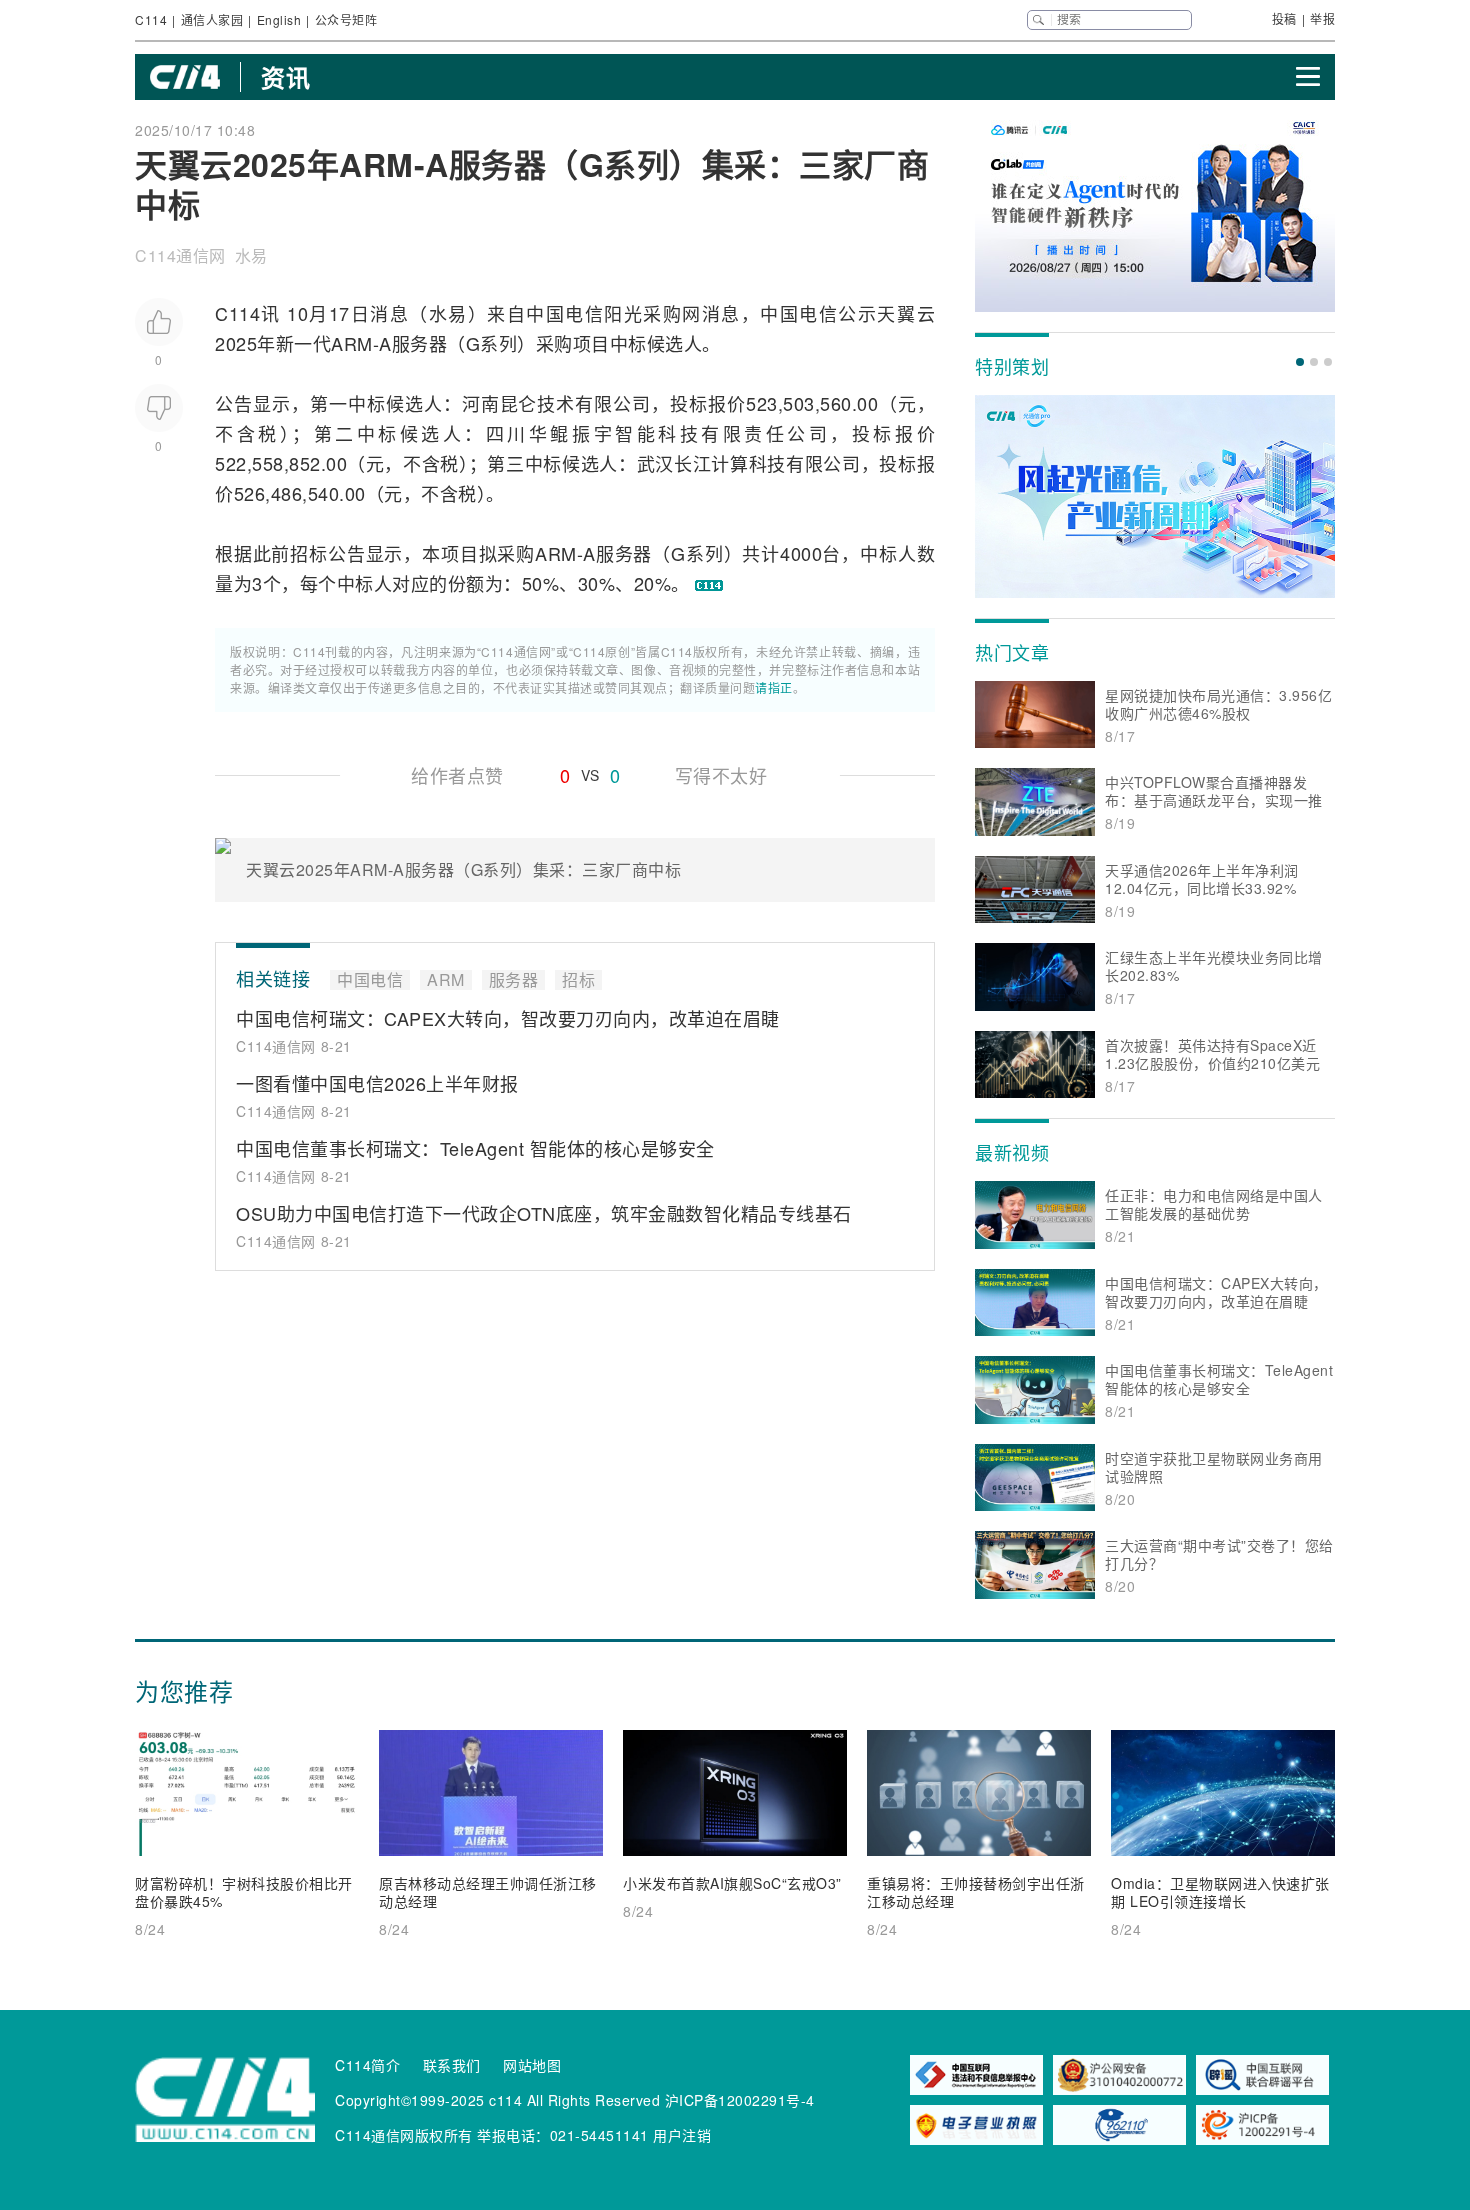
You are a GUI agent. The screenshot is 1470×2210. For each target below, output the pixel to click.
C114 (151, 19)
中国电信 (565, 313)
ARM (352, 343)
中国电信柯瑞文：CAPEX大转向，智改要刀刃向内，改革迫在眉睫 (508, 1018)
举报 (1322, 18)
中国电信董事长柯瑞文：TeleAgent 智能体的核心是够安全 (475, 1148)
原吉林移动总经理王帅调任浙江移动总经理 (488, 1892)
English (279, 19)
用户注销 (682, 2135)
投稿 (1284, 18)
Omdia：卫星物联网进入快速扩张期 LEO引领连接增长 (1220, 1892)
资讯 (285, 77)
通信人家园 (212, 19)
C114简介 (367, 2065)
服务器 (420, 343)
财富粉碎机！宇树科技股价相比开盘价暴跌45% (244, 1892)
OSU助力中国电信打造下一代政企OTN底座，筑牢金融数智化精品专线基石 (544, 1213)
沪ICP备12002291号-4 (740, 2100)
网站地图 (532, 2065)
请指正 (774, 687)
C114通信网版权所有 (404, 2135)
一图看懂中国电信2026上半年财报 (377, 1083)
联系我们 (452, 2065)
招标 (309, 553)
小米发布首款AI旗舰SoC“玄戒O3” (732, 1883)
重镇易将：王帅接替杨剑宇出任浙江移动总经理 (976, 1892)
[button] (1300, 362)
